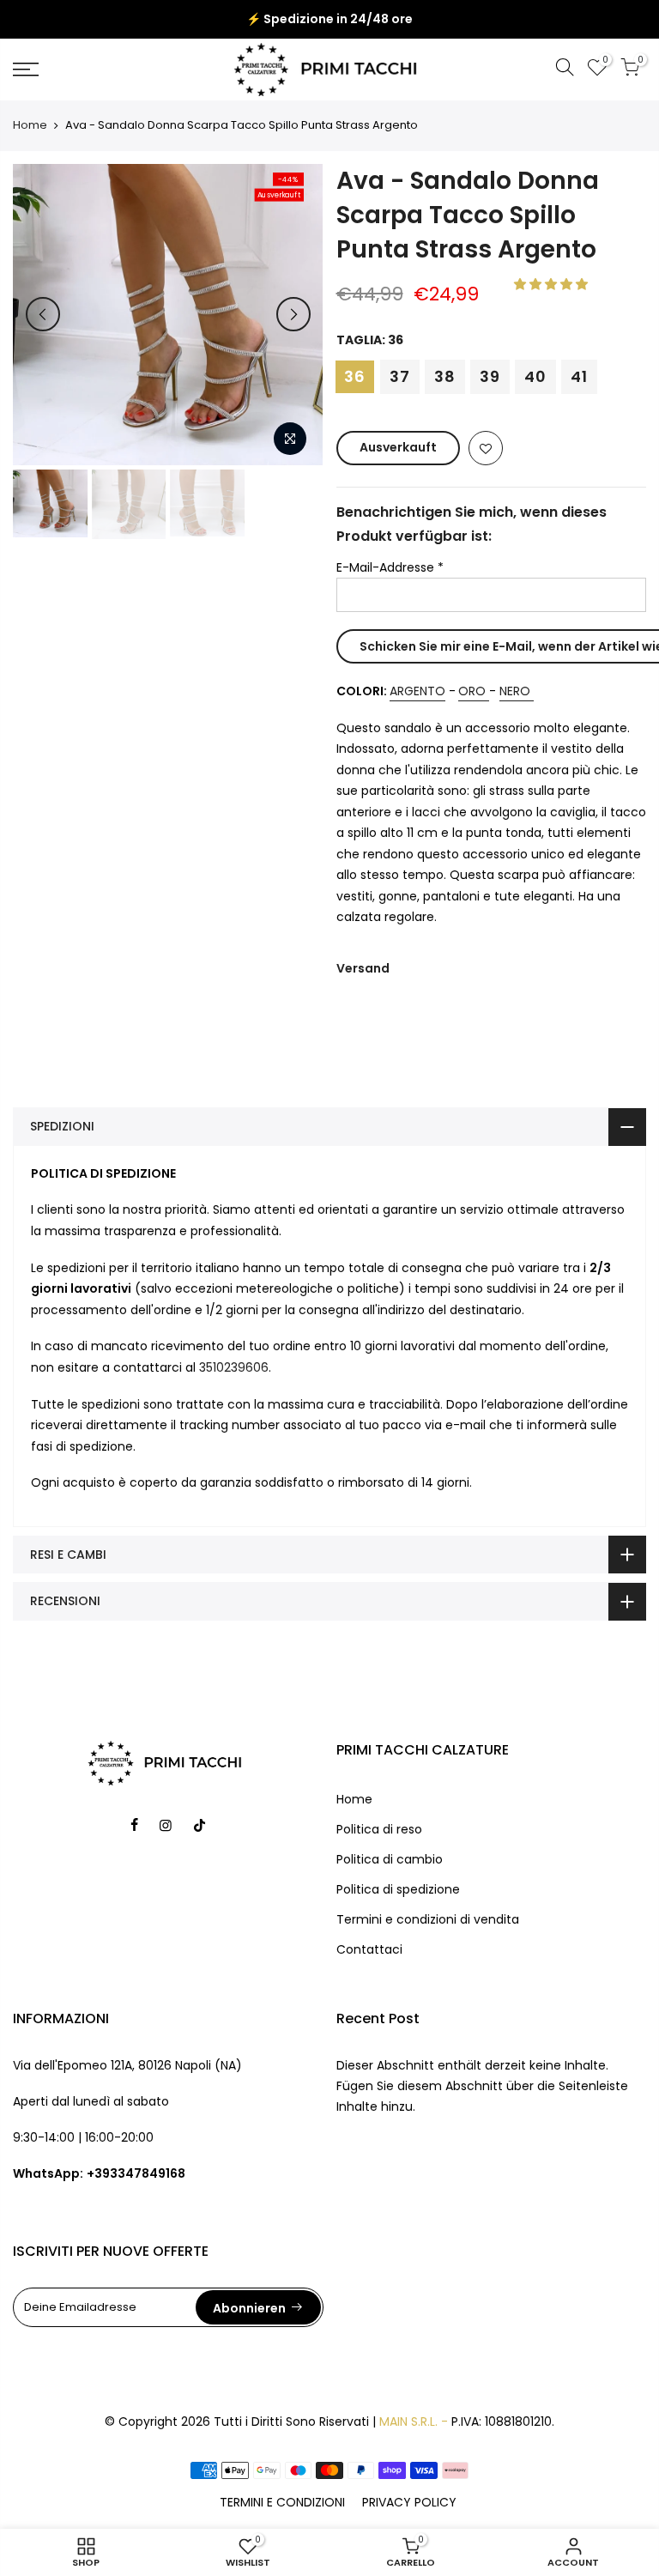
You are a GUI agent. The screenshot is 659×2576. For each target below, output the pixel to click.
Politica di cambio (390, 1897)
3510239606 (234, 1405)
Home (30, 125)
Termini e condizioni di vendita (428, 1957)
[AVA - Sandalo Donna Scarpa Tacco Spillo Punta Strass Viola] (487, 730)
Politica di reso (379, 1867)
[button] (553, 284)
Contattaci (369, 1987)
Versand (363, 1006)
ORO (472, 730)
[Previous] (43, 314)
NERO (515, 730)
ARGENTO (417, 730)
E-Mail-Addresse (390, 567)
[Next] (293, 314)
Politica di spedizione (398, 1927)
